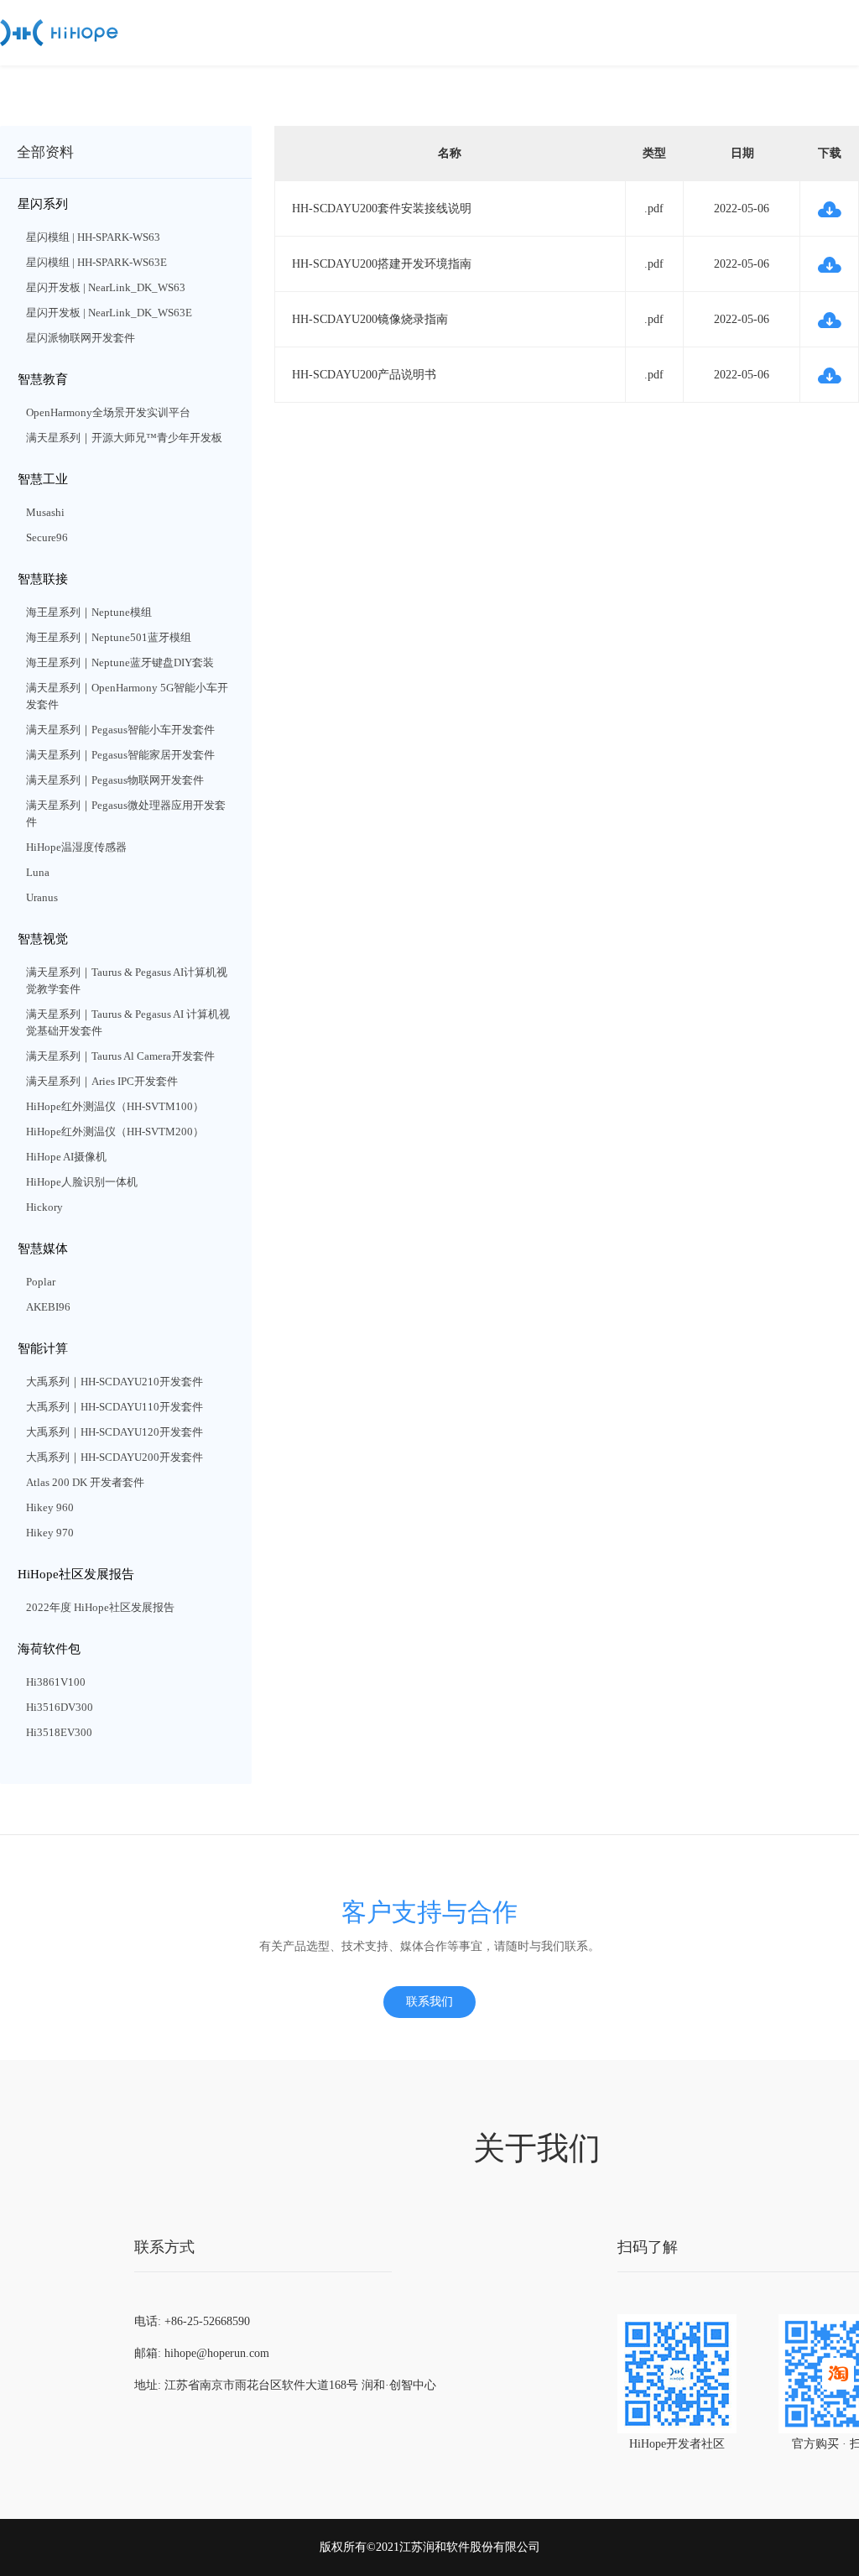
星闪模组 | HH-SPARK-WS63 (93, 237)
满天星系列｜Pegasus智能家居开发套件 (120, 755)
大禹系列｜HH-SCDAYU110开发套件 (115, 1407)
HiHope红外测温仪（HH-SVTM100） (115, 1106)
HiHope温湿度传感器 (76, 847)
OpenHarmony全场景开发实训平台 (108, 412)
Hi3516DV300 (60, 1707)
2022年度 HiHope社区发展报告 (100, 1607)
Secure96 (47, 537)
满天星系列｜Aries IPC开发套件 (102, 1081)
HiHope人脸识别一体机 (82, 1182)
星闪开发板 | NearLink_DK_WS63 (106, 287)
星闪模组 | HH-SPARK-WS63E (96, 262)
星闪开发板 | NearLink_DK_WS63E (109, 313)
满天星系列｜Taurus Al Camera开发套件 (120, 1056)
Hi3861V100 (56, 1682)
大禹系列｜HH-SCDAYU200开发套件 (115, 1457)
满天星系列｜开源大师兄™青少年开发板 (124, 438)
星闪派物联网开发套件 (81, 338)
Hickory (44, 1207)
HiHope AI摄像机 (66, 1157)
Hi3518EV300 (59, 1732)
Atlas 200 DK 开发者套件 (85, 1482)
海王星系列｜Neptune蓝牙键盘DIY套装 (120, 662)
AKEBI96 (48, 1307)
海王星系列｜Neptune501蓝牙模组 (109, 637)
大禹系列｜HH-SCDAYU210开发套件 (115, 1382)
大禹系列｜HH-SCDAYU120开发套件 (115, 1432)
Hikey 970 (50, 1533)
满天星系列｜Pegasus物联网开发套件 (115, 780)
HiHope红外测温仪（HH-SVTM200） (115, 1132)
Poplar (41, 1282)
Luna (38, 872)
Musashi (45, 512)
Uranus (42, 897)
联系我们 (429, 2002)
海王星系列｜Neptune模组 (89, 612)
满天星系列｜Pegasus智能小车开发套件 (120, 730)
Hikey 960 (50, 1507)
